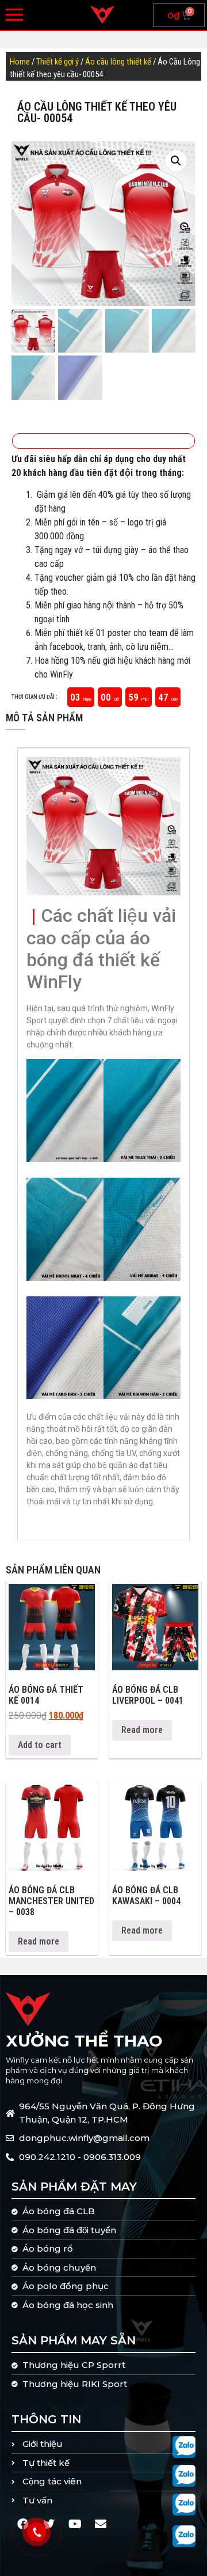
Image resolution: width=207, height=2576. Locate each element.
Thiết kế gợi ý (57, 62)
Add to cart (40, 1745)
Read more (142, 1730)
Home (20, 62)
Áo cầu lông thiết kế (118, 62)
